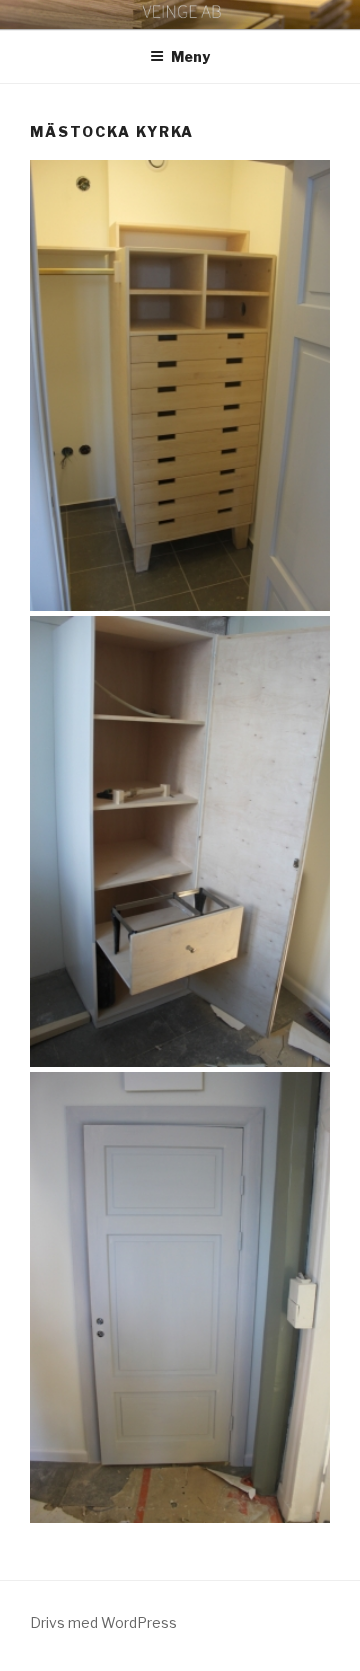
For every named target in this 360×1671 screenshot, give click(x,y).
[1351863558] (180, 1297)
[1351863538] (180, 841)
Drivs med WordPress (103, 1622)
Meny (190, 56)
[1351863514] (180, 385)
